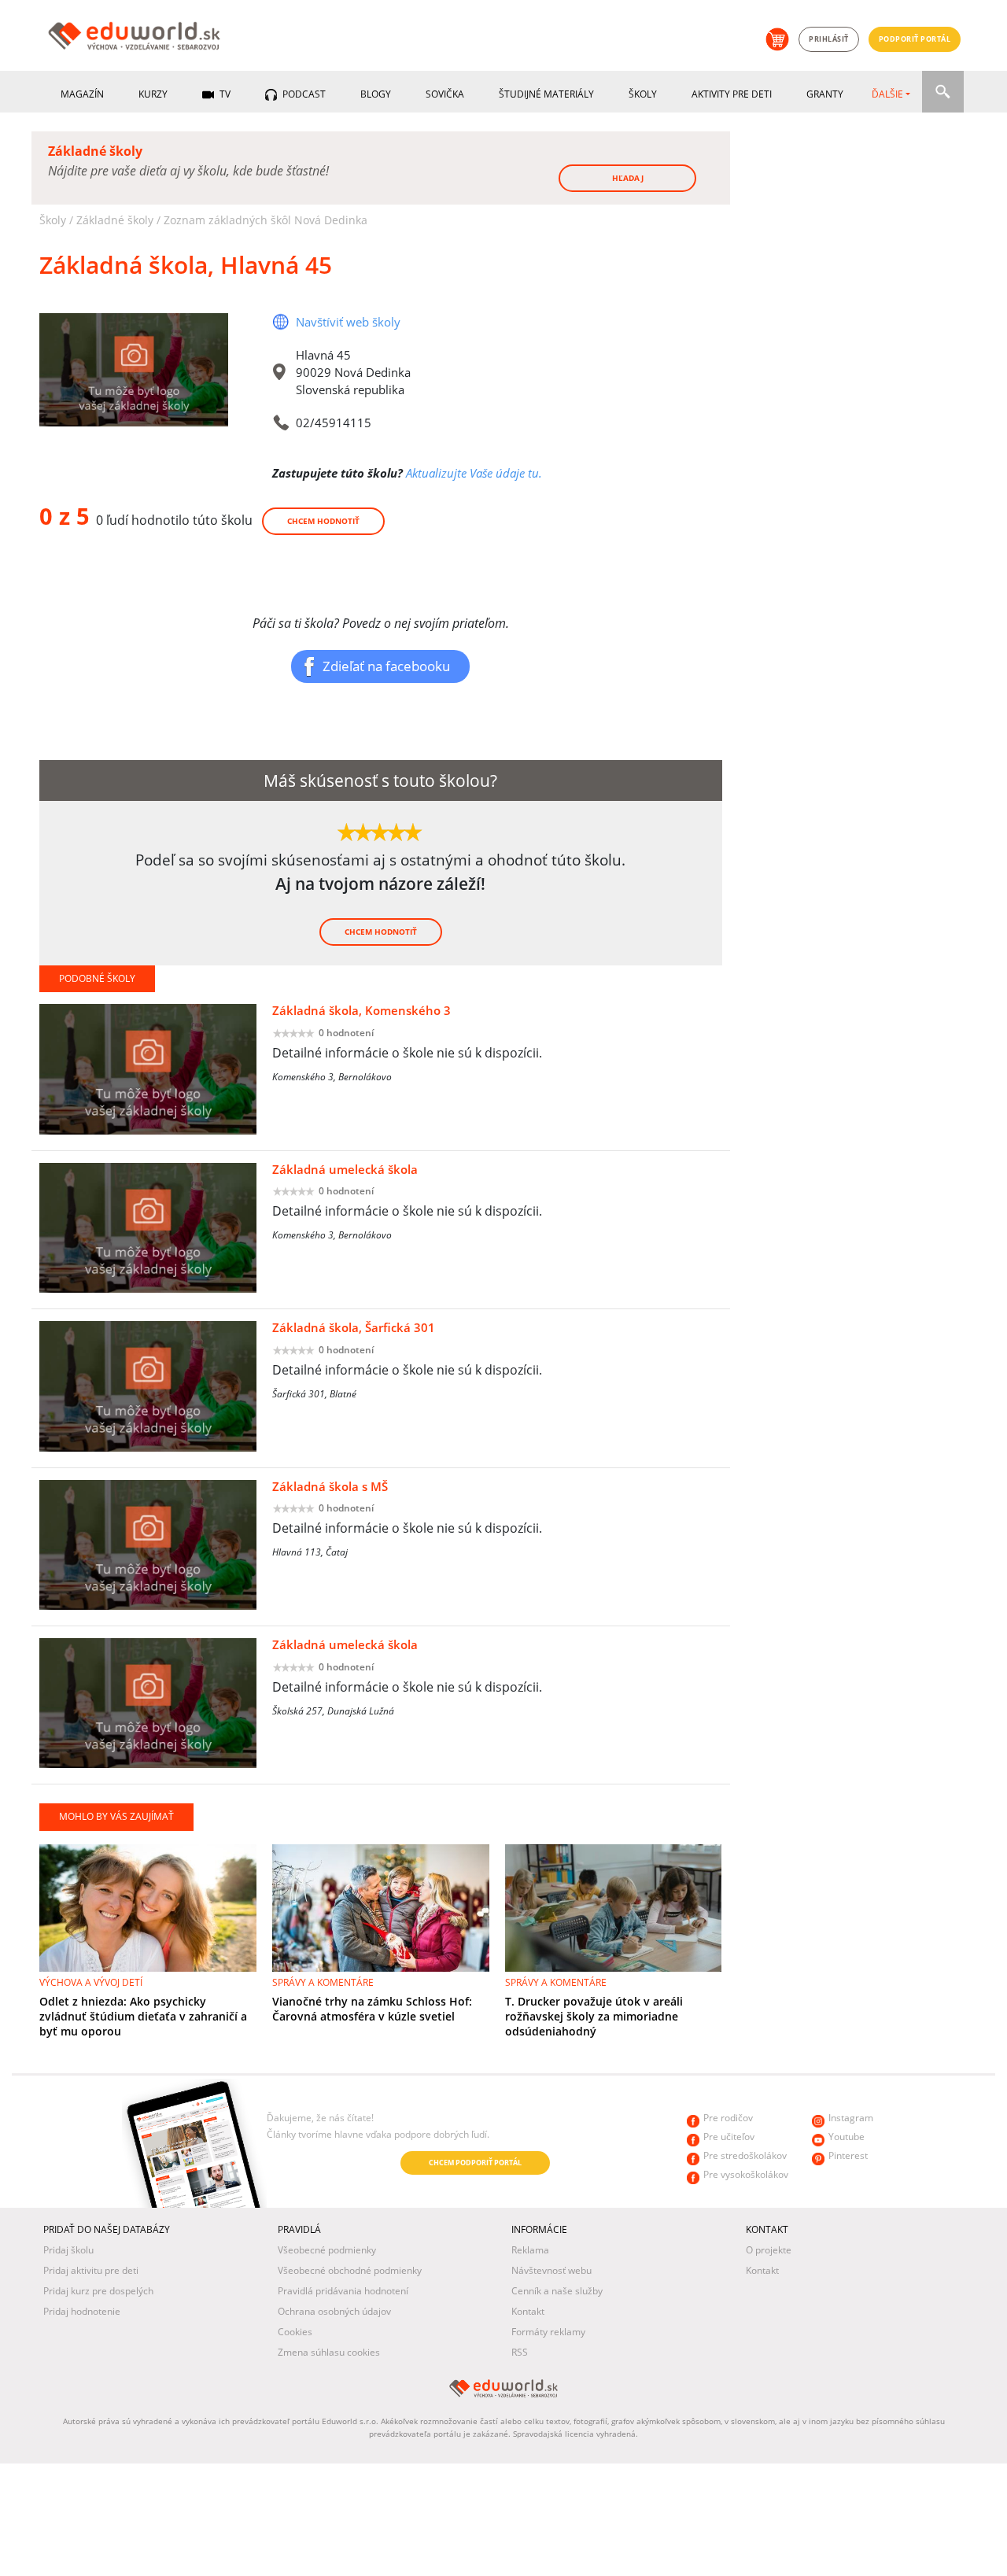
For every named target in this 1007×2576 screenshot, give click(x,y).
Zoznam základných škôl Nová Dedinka (266, 220)
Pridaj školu (68, 2250)
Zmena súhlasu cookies (329, 2352)
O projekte (769, 2250)
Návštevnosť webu (551, 2270)
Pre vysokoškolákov (746, 2174)
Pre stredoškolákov (745, 2155)
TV (224, 94)
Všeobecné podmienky (327, 2250)
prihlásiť (829, 39)
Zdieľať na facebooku (386, 666)
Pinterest (848, 2155)
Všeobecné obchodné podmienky (350, 2270)
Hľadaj (628, 178)
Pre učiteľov (729, 2137)
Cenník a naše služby (557, 2291)
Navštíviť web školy (348, 322)
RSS (520, 2352)
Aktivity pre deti (732, 94)
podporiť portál (915, 39)
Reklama (530, 2250)
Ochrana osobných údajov (334, 2311)
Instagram (851, 2118)
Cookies (295, 2332)
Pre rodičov (728, 2118)
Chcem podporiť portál (475, 2163)
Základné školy (115, 220)
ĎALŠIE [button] (887, 94)
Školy (643, 94)
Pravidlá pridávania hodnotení (343, 2291)
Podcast (303, 94)
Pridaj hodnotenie (82, 2311)
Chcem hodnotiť (323, 521)
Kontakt (528, 2311)
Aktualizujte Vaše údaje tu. (474, 473)
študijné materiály (546, 94)
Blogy (376, 94)
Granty (825, 94)
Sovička (445, 94)
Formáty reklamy (548, 2332)
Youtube (847, 2137)
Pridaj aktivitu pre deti (91, 2270)
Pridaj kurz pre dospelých (98, 2291)
